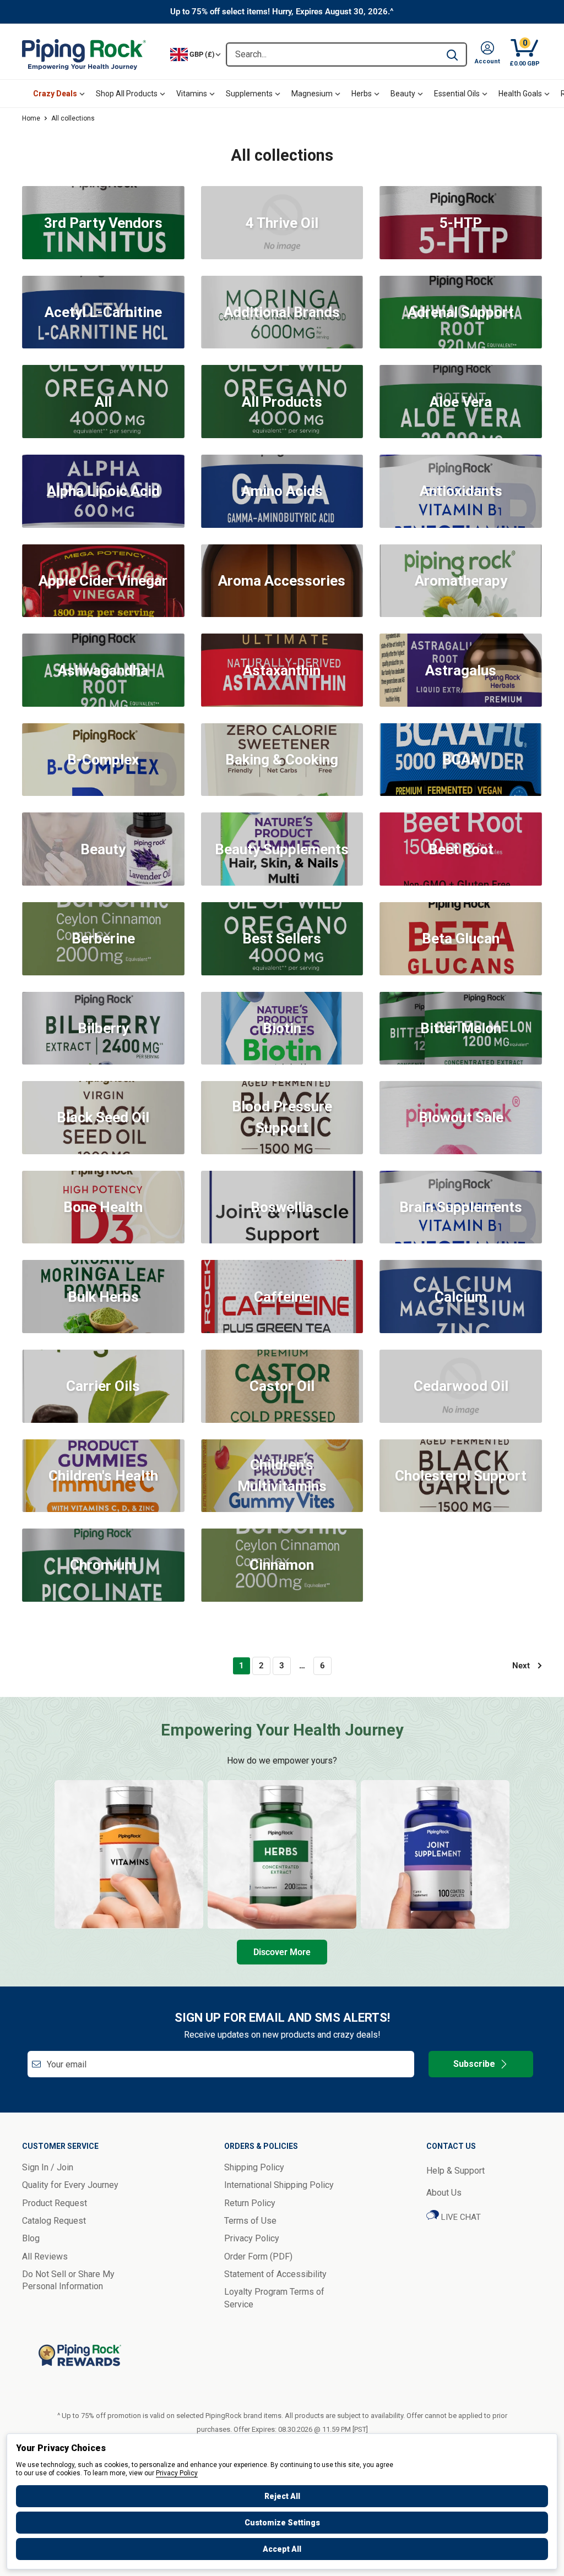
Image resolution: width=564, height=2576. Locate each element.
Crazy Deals (55, 94)
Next (521, 1666)
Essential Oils (457, 94)
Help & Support (455, 2171)
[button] (487, 54)
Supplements (249, 94)
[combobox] (333, 54)
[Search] (452, 54)
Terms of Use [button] (250, 2221)
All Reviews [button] (45, 2256)
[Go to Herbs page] (282, 1854)
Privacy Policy (177, 2473)
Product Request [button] (55, 2203)
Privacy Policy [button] (252, 2238)
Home (31, 118)
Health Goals (520, 94)
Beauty (403, 94)
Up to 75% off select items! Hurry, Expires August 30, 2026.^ (282, 12)
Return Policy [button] (250, 2203)
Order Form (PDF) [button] (258, 2256)
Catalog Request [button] (54, 2221)
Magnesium (312, 94)
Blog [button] (31, 2238)
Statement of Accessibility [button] (275, 2274)
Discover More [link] (282, 1952)
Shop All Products (127, 94)
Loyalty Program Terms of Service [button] (274, 2298)
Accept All (282, 2549)
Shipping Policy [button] (254, 2167)
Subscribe (474, 2064)
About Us (444, 2193)
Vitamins (192, 94)
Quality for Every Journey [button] (70, 2185)
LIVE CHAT (460, 2217)
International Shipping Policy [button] (279, 2185)
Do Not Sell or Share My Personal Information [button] (68, 2280)
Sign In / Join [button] (48, 2167)
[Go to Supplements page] (435, 1854)
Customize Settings (282, 2523)
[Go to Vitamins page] (129, 1854)
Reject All (282, 2496)
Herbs (362, 94)
